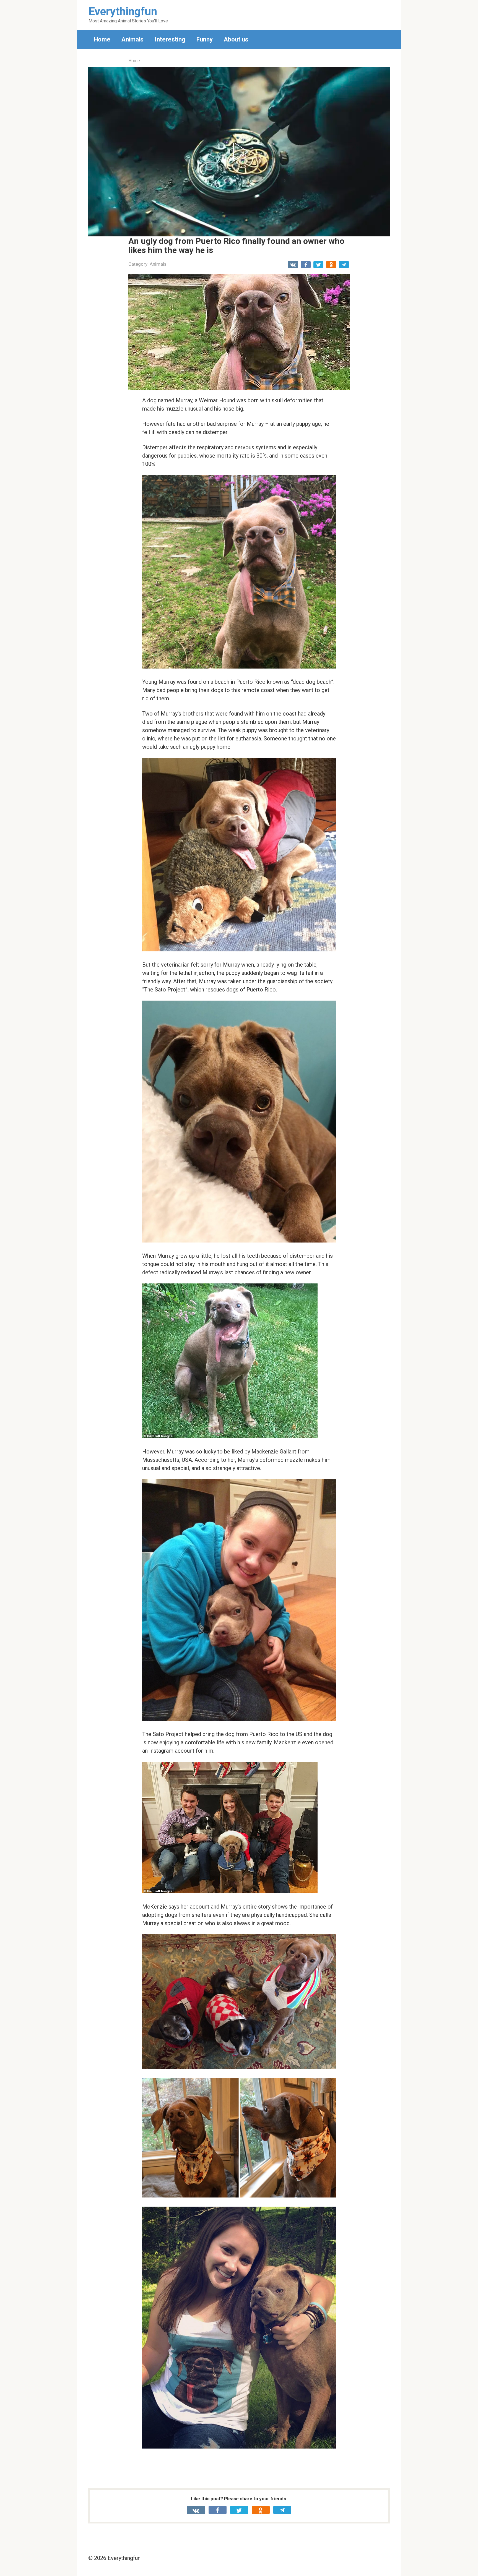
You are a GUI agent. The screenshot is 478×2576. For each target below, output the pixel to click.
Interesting (170, 39)
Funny (205, 39)
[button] (239, 152)
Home (102, 39)
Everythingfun (123, 11)
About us (236, 39)
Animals (133, 39)
